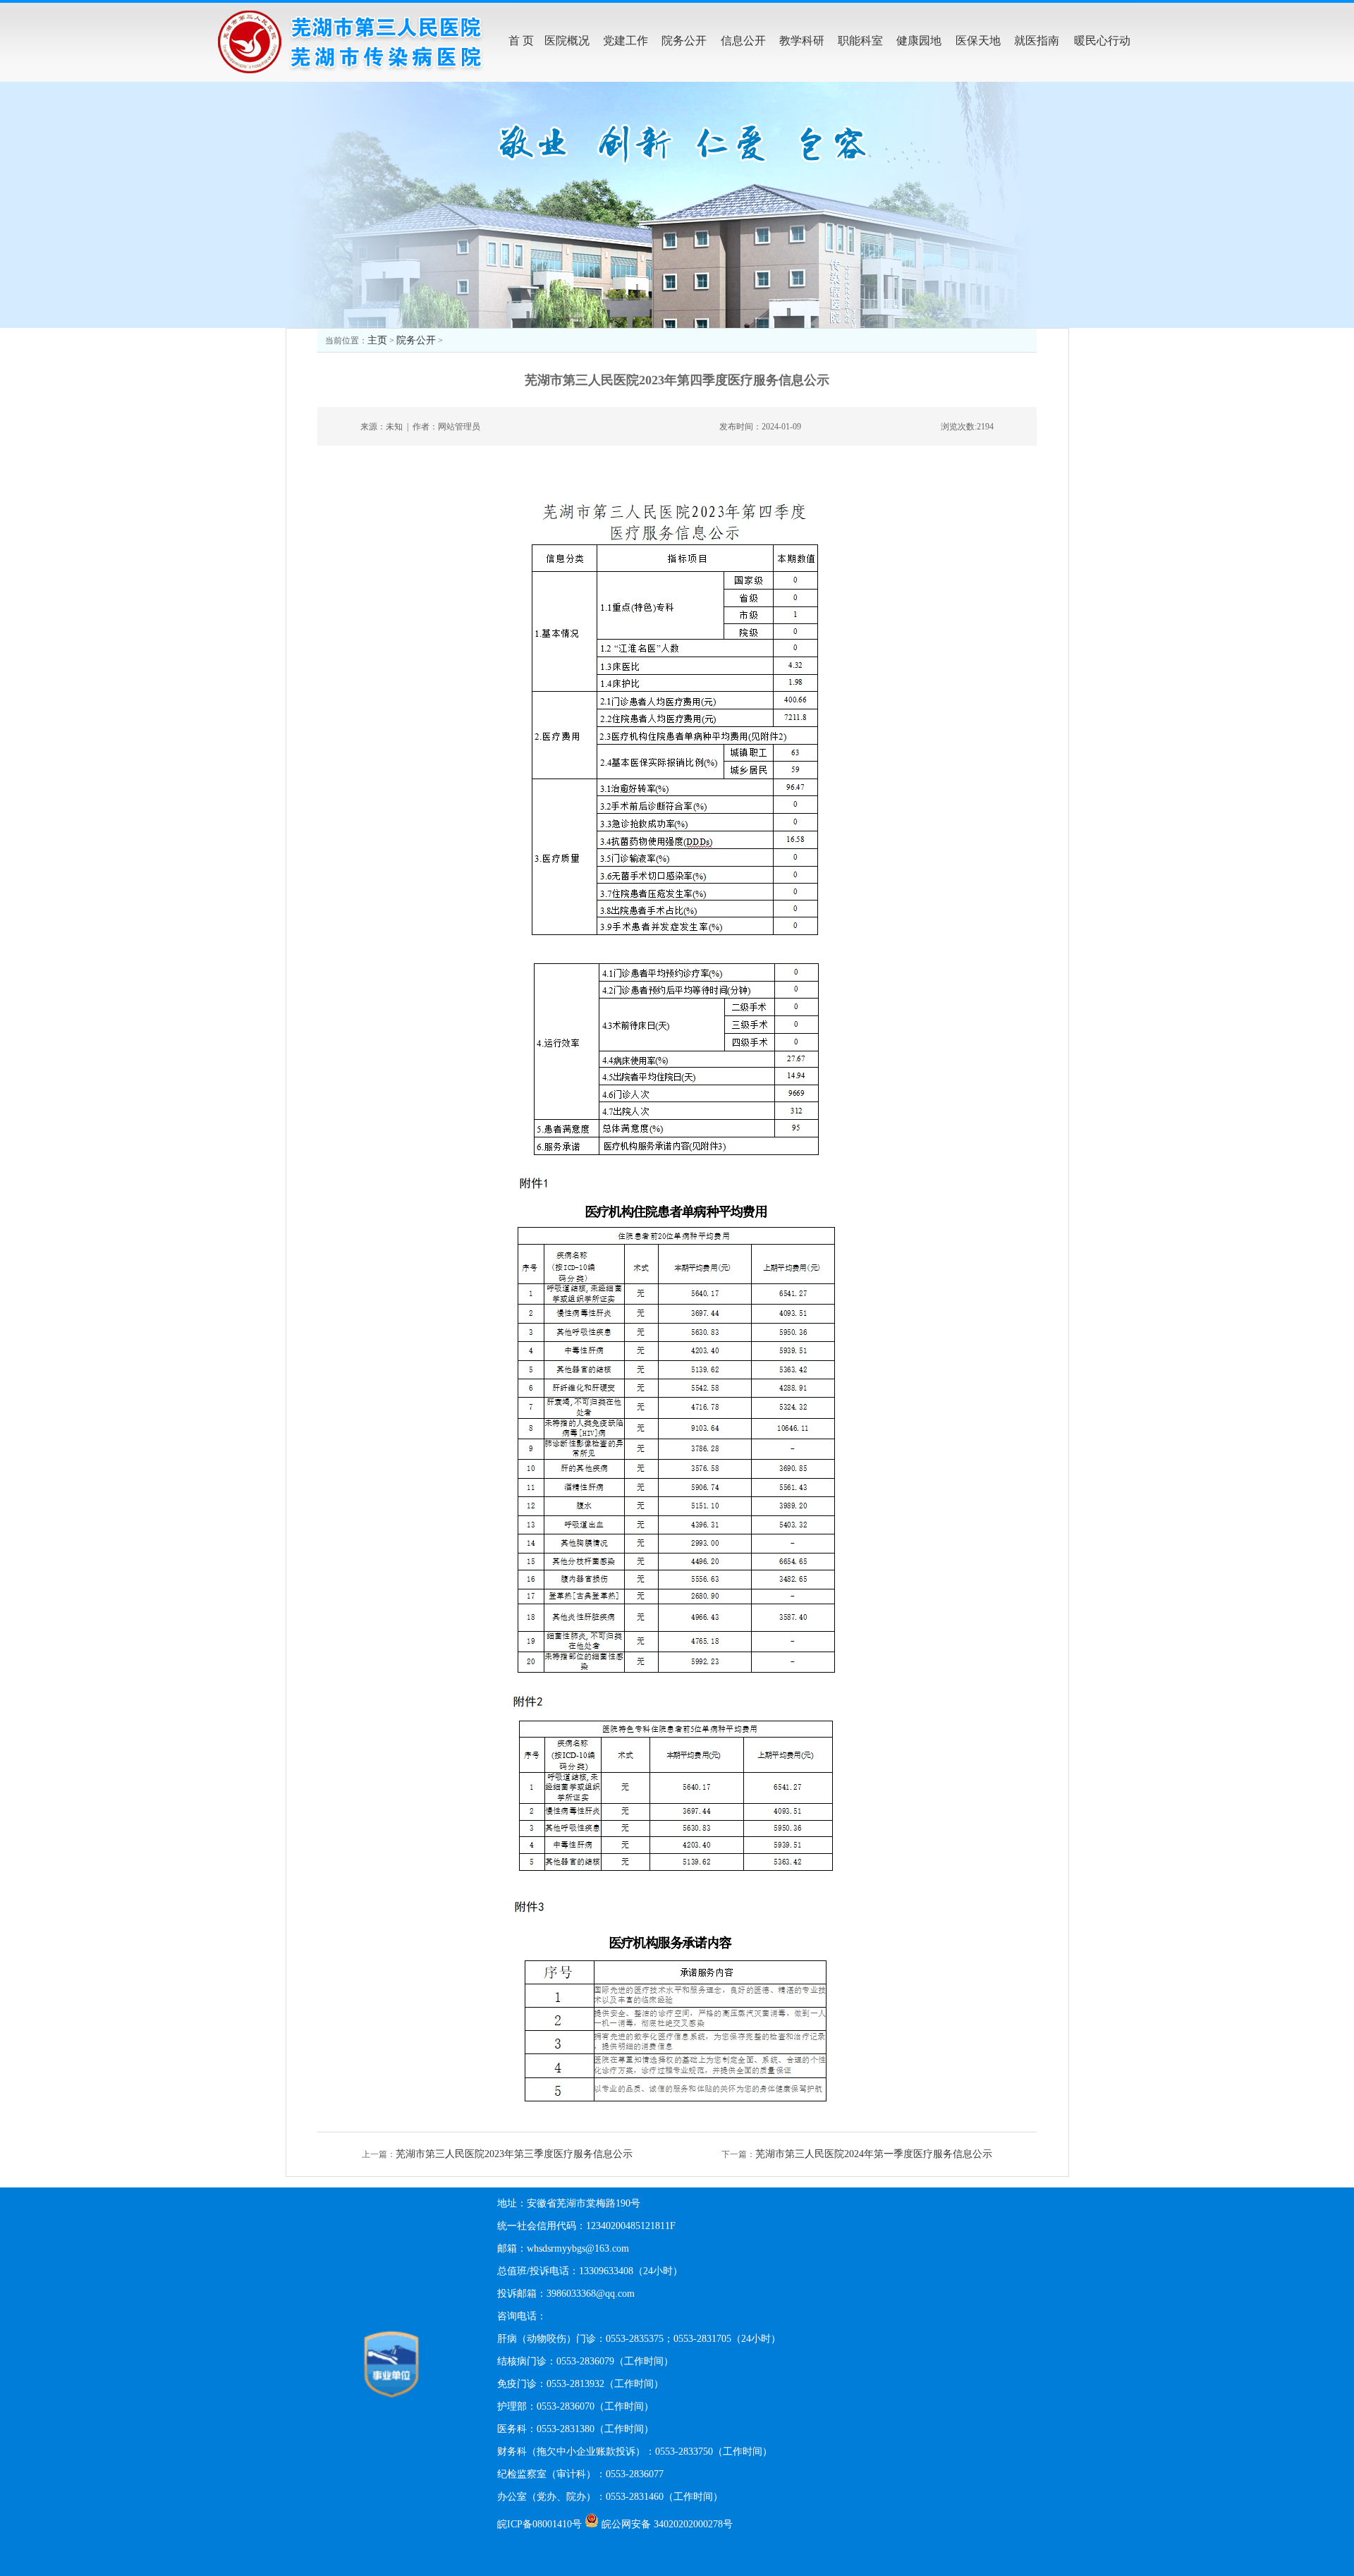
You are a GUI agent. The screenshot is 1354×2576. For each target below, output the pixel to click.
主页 (377, 340)
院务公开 (416, 340)
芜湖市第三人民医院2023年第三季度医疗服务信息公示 (514, 2154)
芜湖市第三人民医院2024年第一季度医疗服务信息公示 (874, 2154)
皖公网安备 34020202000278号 (667, 2524)
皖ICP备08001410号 (539, 2524)
